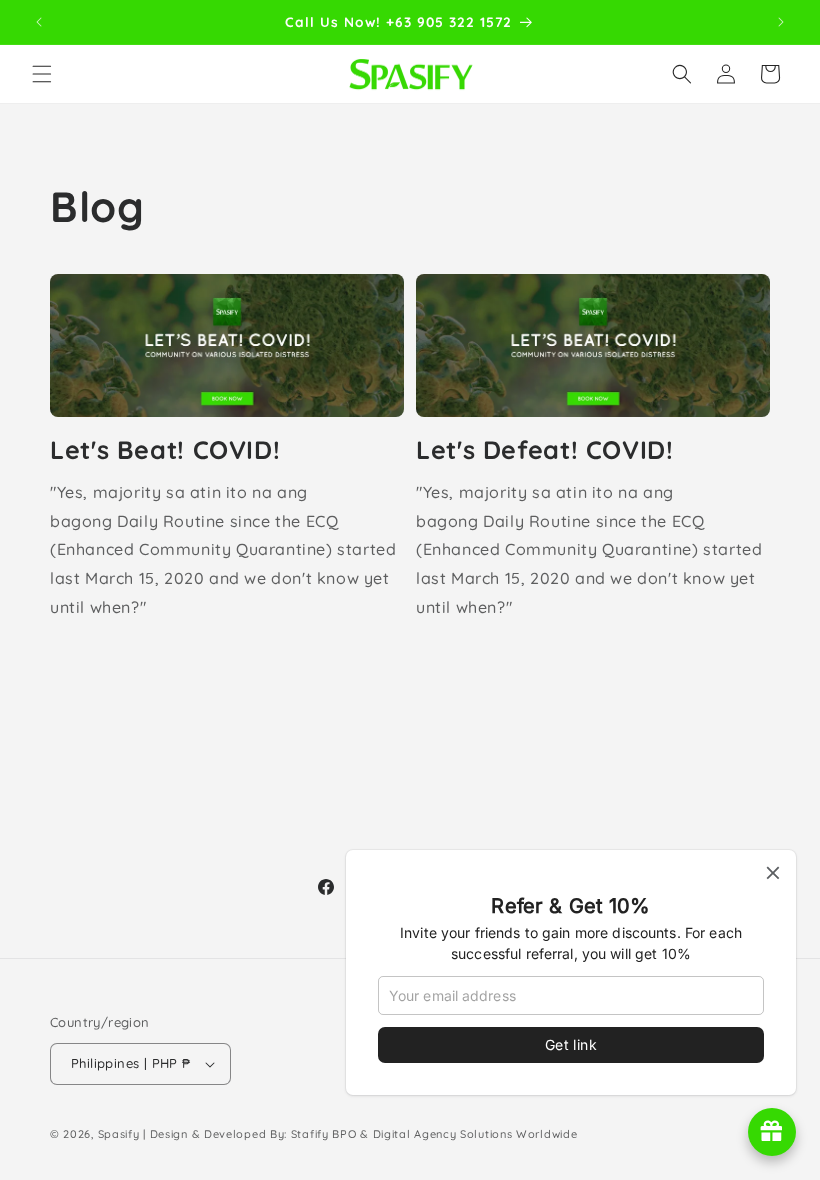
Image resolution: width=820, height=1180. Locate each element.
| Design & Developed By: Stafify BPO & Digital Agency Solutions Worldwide (360, 1134)
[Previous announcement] (39, 22)
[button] (42, 74)
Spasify (119, 1134)
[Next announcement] (781, 22)
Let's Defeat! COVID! (545, 449)
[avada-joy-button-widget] (772, 1132)
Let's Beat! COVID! (165, 449)
